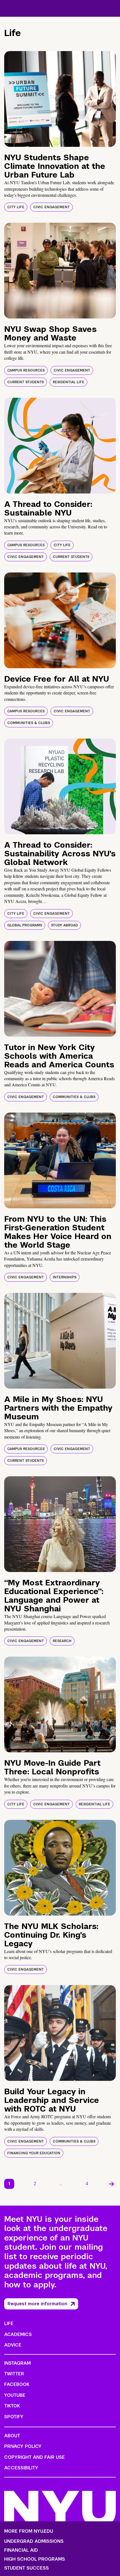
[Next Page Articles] (112, 2184)
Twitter (14, 2374)
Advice (13, 2345)
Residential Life (69, 382)
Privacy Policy (23, 2446)
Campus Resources (26, 370)
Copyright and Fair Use (34, 2457)
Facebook (17, 2384)
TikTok (12, 2406)
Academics (18, 2334)
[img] (60, 99)
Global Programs (25, 925)
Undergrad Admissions (34, 2541)
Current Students (26, 382)
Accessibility (21, 2468)
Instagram (17, 2363)
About (12, 2436)
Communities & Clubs (29, 723)
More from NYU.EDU (29, 2531)
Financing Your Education (34, 2153)
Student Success (27, 2568)
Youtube (15, 2395)
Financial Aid (21, 2550)
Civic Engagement (51, 207)
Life (9, 2324)
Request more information (37, 2304)
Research (62, 1641)
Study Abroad (64, 925)
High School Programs (35, 2559)
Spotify (14, 2417)
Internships (65, 1277)
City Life (16, 207)
